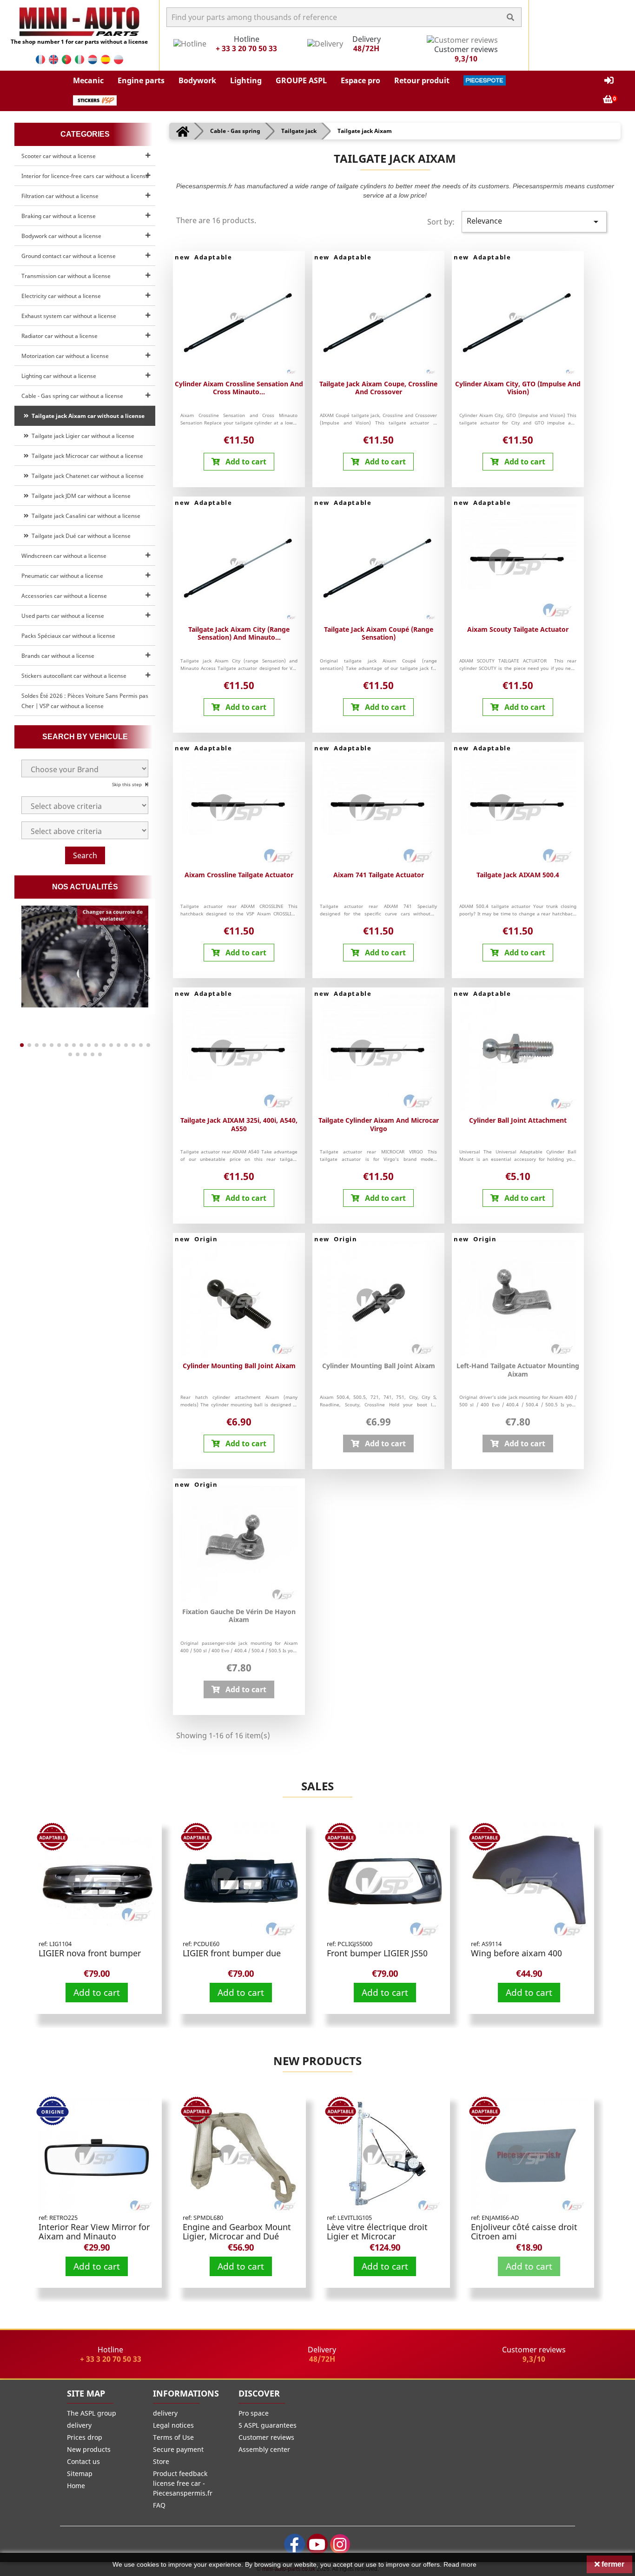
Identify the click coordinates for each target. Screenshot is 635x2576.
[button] (88, 80)
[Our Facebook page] (294, 2544)
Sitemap (80, 2473)
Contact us (83, 2461)
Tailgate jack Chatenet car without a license (86, 476)
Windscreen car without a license (64, 556)
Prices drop (85, 2437)
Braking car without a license (59, 216)
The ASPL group (92, 2413)
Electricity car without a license (61, 296)
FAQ (159, 2505)
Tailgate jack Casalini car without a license (85, 516)
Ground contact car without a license (69, 256)
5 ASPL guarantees (268, 2425)
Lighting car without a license (59, 376)
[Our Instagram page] (340, 2544)
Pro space (254, 2413)
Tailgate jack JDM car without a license (80, 496)
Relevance (534, 222)
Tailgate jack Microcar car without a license (86, 456)
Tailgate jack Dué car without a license (80, 536)
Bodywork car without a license (61, 236)
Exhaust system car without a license (69, 316)
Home (76, 2486)
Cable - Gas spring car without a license (72, 396)
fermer (612, 2564)
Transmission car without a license (66, 276)
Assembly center (264, 2449)
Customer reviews (266, 2437)
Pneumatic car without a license (62, 576)
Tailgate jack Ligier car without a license (82, 436)
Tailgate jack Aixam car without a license (87, 416)
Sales (317, 1786)
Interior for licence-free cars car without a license (85, 176)
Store (161, 2461)
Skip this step (128, 784)
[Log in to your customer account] (609, 81)
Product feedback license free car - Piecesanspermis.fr (183, 2483)
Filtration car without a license (60, 196)
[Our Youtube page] (317, 2544)
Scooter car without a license (59, 156)
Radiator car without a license (60, 336)
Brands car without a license (58, 656)
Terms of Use (173, 2437)
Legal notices (173, 2425)
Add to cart (97, 1992)
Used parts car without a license (63, 616)
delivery (79, 2425)
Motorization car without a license (65, 356)
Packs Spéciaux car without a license (68, 636)
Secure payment (178, 2449)
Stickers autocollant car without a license (74, 676)
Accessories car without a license (64, 596)
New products (317, 2061)
